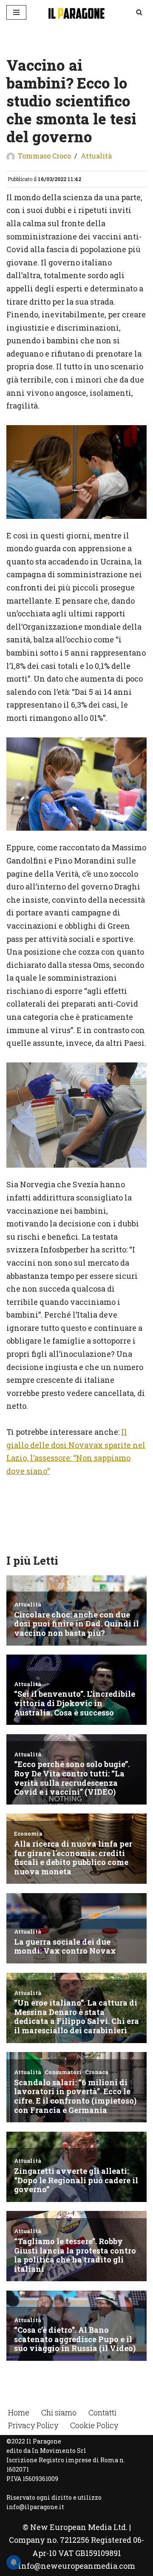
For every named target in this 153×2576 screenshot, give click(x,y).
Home (19, 2412)
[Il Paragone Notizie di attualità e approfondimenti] (76, 12)
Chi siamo (59, 2412)
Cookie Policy (94, 2425)
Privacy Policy (33, 2425)
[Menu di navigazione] (16, 12)
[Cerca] (139, 12)
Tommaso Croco (44, 156)
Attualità (96, 156)
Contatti (102, 2412)
